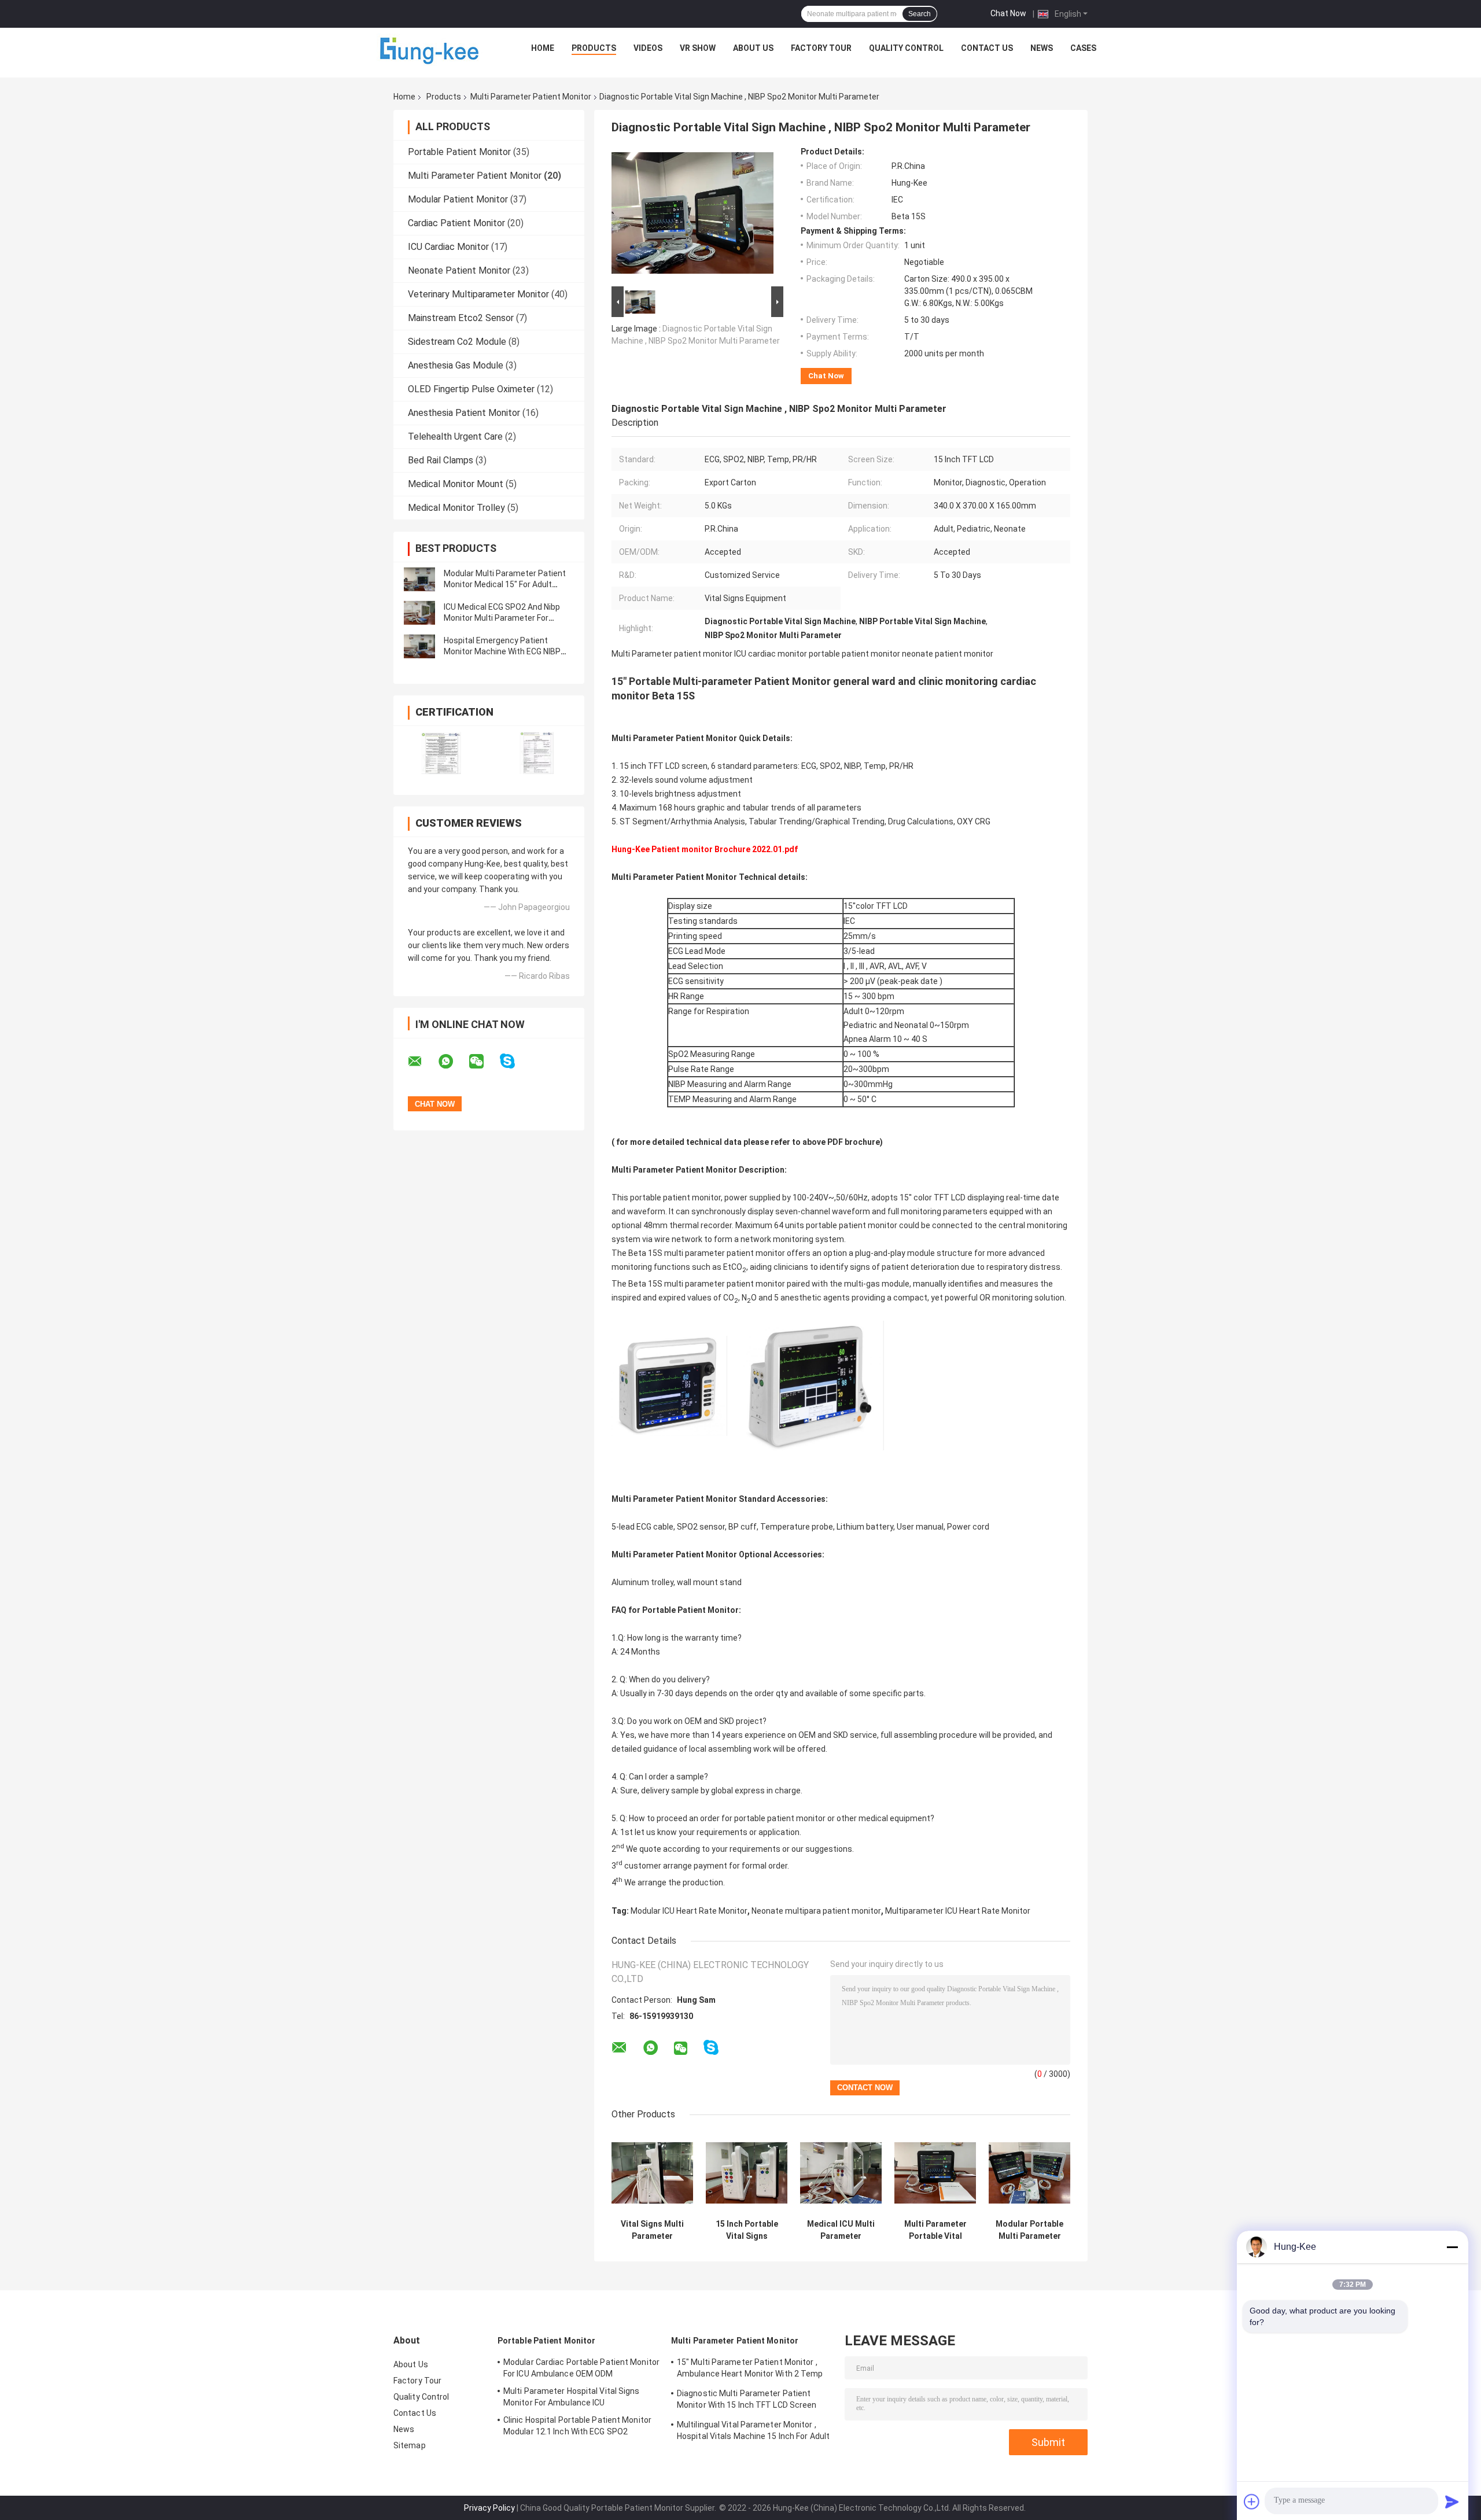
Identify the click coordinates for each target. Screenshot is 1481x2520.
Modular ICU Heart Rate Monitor (689, 1911)
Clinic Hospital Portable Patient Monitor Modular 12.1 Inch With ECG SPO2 (577, 2426)
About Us (753, 48)
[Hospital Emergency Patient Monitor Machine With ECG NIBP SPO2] (419, 646)
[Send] (1452, 2501)
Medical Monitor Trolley (456, 508)
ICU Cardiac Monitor (448, 247)
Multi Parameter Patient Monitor (531, 97)
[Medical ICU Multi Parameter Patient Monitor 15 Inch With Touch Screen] (841, 2173)
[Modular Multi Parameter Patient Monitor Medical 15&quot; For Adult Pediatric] (419, 579)
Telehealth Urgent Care (455, 436)
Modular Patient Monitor (458, 199)
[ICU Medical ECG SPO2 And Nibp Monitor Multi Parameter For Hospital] (419, 613)
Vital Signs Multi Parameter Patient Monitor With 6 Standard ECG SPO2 (652, 2230)
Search (920, 14)
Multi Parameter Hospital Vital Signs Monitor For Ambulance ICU (572, 2397)
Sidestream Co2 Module (457, 342)
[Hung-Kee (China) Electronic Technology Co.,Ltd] (431, 51)
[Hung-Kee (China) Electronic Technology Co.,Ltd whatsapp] (453, 1062)
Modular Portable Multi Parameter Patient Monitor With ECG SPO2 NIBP (1029, 2230)
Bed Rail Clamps (441, 460)
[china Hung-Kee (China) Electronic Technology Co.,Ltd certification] (441, 753)
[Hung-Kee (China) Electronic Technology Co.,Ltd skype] (515, 1061)
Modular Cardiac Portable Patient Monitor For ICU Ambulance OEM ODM (581, 2368)
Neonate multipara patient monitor (816, 1911)
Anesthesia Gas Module (456, 365)
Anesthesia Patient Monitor (464, 413)
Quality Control (906, 48)
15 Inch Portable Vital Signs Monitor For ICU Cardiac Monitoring (747, 2230)
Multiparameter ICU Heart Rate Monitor (958, 1911)
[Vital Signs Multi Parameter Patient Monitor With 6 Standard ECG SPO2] (652, 2173)
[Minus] (1452, 2247)
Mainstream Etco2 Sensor (461, 318)
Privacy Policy (489, 2508)
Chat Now (1008, 13)
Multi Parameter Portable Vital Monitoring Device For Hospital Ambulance (935, 2230)
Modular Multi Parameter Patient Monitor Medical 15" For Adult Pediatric (505, 584)
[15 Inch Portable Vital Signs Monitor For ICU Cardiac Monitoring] (747, 2173)
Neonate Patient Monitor (459, 270)
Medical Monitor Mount (456, 484)
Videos (648, 48)
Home (543, 48)
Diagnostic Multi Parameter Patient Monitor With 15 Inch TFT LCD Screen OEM (747, 2401)
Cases (1083, 48)
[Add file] (1252, 2501)
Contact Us (987, 48)
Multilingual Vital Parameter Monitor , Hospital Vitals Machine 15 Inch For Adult (753, 2430)
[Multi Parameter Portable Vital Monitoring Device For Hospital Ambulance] (935, 2173)
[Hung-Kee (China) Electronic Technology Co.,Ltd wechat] (484, 1062)
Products (594, 48)
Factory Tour (821, 48)
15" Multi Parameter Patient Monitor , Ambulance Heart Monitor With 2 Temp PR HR (750, 2370)
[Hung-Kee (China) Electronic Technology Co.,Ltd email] (422, 1062)
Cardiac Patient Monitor (456, 223)
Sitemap (410, 2445)
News (1042, 48)
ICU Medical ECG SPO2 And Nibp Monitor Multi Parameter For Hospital (502, 618)
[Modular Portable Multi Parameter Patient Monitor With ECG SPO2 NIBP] (1029, 2173)
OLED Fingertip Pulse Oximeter (471, 389)
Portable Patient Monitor (459, 152)
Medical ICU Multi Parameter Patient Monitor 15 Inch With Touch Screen (841, 2230)
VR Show (698, 48)
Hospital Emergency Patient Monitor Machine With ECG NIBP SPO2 (502, 651)
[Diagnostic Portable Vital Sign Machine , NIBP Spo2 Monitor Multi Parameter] (692, 215)
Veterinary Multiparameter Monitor (478, 294)
